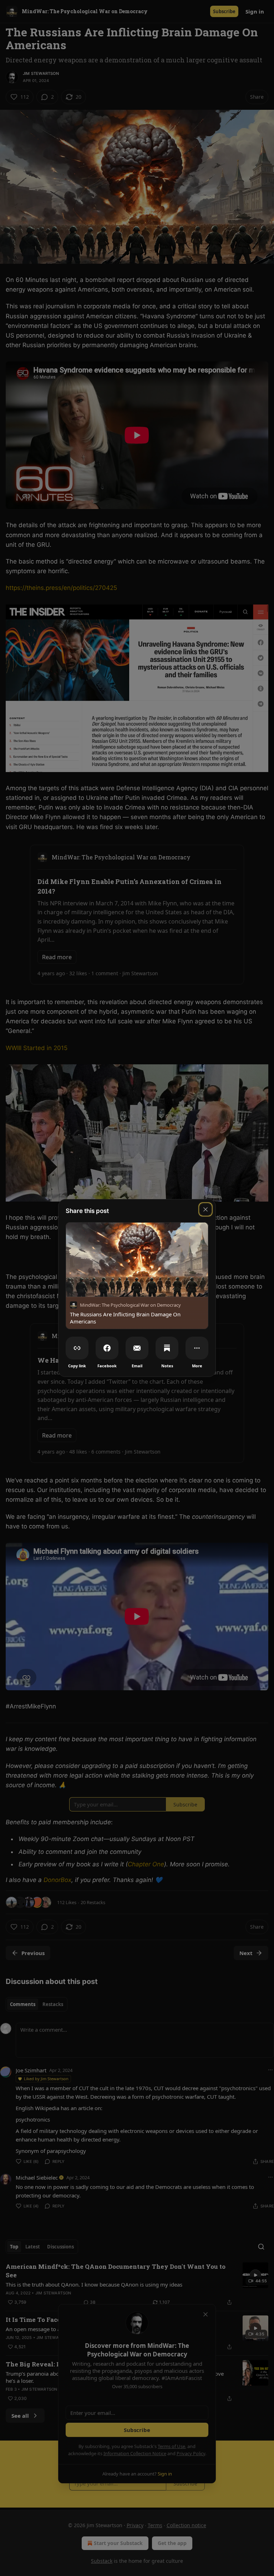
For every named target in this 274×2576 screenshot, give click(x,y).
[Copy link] (77, 1348)
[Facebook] (107, 1348)
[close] (205, 1209)
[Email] (137, 1348)
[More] (197, 1348)
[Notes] (167, 1348)
